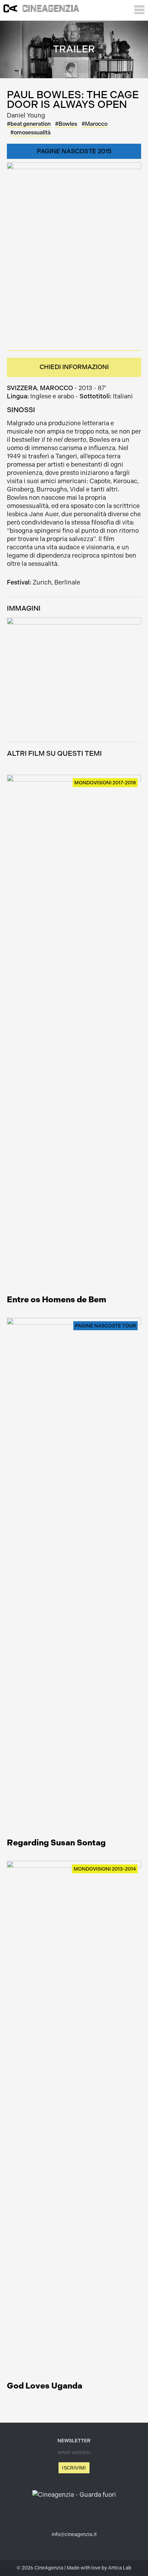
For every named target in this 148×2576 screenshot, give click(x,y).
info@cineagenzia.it (74, 2534)
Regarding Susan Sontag (56, 1842)
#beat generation (29, 124)
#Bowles (67, 124)
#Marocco (94, 124)
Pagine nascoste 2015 (74, 151)
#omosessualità (30, 133)
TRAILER (74, 49)
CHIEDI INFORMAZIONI (74, 367)
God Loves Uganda (45, 2386)
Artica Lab (120, 2568)
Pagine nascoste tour (105, 1326)
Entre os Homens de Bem (57, 1299)
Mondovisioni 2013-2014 (105, 1869)
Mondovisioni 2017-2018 (105, 783)
